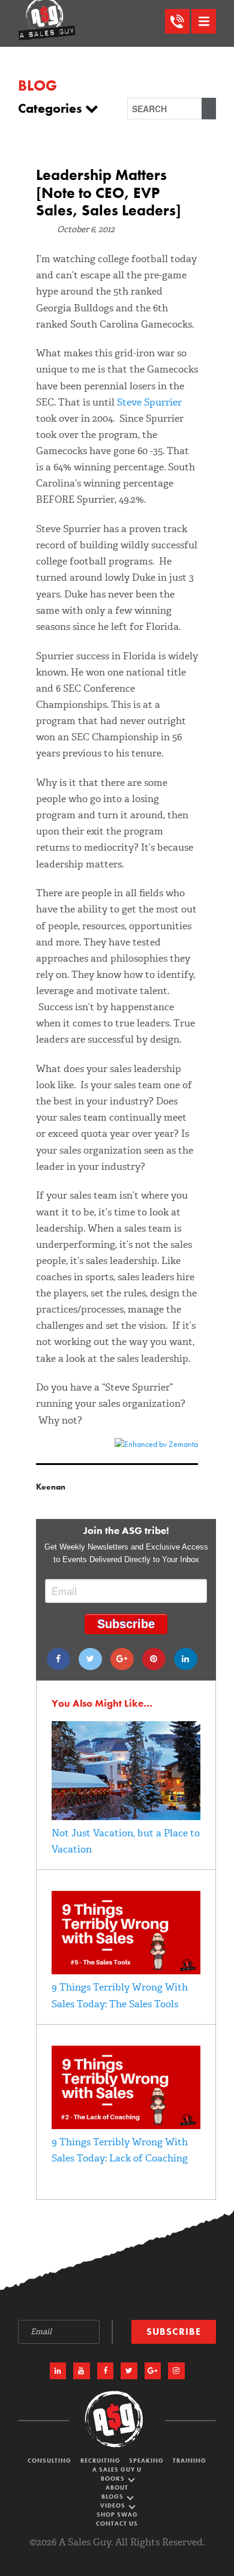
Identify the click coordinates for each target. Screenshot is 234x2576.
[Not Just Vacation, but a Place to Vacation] (126, 1817)
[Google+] (122, 1659)
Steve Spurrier (149, 402)
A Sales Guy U (117, 2470)
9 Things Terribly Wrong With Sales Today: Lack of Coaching (120, 2150)
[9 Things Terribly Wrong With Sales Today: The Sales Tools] (126, 1971)
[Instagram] (176, 2371)
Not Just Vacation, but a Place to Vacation (126, 1841)
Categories (52, 109)
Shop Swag (117, 2515)
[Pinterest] (154, 1659)
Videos (114, 2506)
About (117, 2488)
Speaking (146, 2461)
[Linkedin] (186, 1659)
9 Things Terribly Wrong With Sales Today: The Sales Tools (120, 1995)
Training (190, 2461)
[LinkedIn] (58, 2371)
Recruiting (100, 2461)
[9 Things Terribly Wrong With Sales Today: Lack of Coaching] (126, 2126)
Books (114, 2479)
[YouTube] (82, 2371)
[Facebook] (58, 1659)
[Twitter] (90, 1659)
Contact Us (117, 2524)
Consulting (49, 2461)
